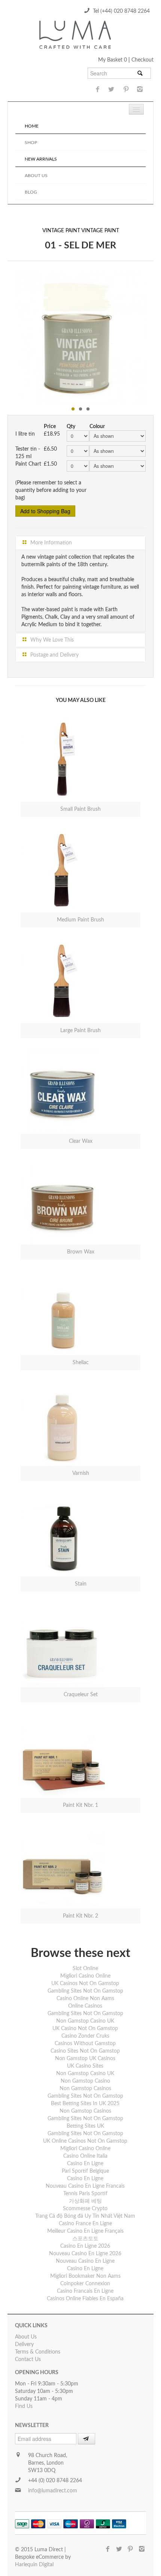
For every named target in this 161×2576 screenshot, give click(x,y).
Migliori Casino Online (85, 1976)
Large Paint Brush (80, 1031)
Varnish (81, 1473)
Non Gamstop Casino (85, 2081)
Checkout (142, 60)
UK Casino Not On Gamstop (85, 2029)
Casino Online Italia (85, 2156)
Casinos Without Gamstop (85, 2044)
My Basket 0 (113, 60)
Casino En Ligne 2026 (85, 2246)
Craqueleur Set (81, 1695)
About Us (36, 176)
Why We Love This (51, 640)
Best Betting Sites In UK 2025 (85, 2104)
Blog (31, 192)
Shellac (81, 1363)
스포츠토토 (85, 2239)
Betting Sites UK (85, 2126)
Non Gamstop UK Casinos (85, 2059)
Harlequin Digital (34, 2565)
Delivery (24, 2345)
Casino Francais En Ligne (85, 2291)
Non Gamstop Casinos (85, 2089)
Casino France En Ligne (85, 2224)
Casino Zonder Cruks (85, 2036)
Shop (31, 143)
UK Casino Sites (85, 2066)
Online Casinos (85, 2006)
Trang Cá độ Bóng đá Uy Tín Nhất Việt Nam (85, 2216)
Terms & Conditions (38, 2352)
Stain (81, 1584)
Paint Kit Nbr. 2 (80, 1916)
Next (154, 336)
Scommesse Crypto (85, 2209)
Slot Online (85, 1969)
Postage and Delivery (54, 655)
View (28, 752)
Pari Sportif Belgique (85, 2171)
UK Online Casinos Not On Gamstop (85, 2141)
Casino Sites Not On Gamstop (85, 2051)
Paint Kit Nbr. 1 (80, 1805)
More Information (50, 543)
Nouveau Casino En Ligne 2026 (85, 2254)
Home (32, 126)
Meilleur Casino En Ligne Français (85, 2231)
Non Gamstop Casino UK (85, 2021)
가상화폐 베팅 (85, 2201)
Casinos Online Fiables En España (85, 2299)
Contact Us (28, 2360)
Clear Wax (81, 1141)
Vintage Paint (61, 231)
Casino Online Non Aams (85, 1999)
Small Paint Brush (80, 809)
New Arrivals (41, 159)
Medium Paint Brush (80, 920)
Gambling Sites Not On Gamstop (85, 1991)
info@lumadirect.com (53, 2491)
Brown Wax (81, 1252)
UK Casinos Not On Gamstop (85, 1984)
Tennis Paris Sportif (85, 2194)
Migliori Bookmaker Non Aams (85, 2276)
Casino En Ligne (85, 2164)
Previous (7, 336)
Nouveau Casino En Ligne (85, 2261)
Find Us (24, 2406)
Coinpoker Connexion (85, 2284)
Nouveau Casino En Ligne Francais (85, 2186)
